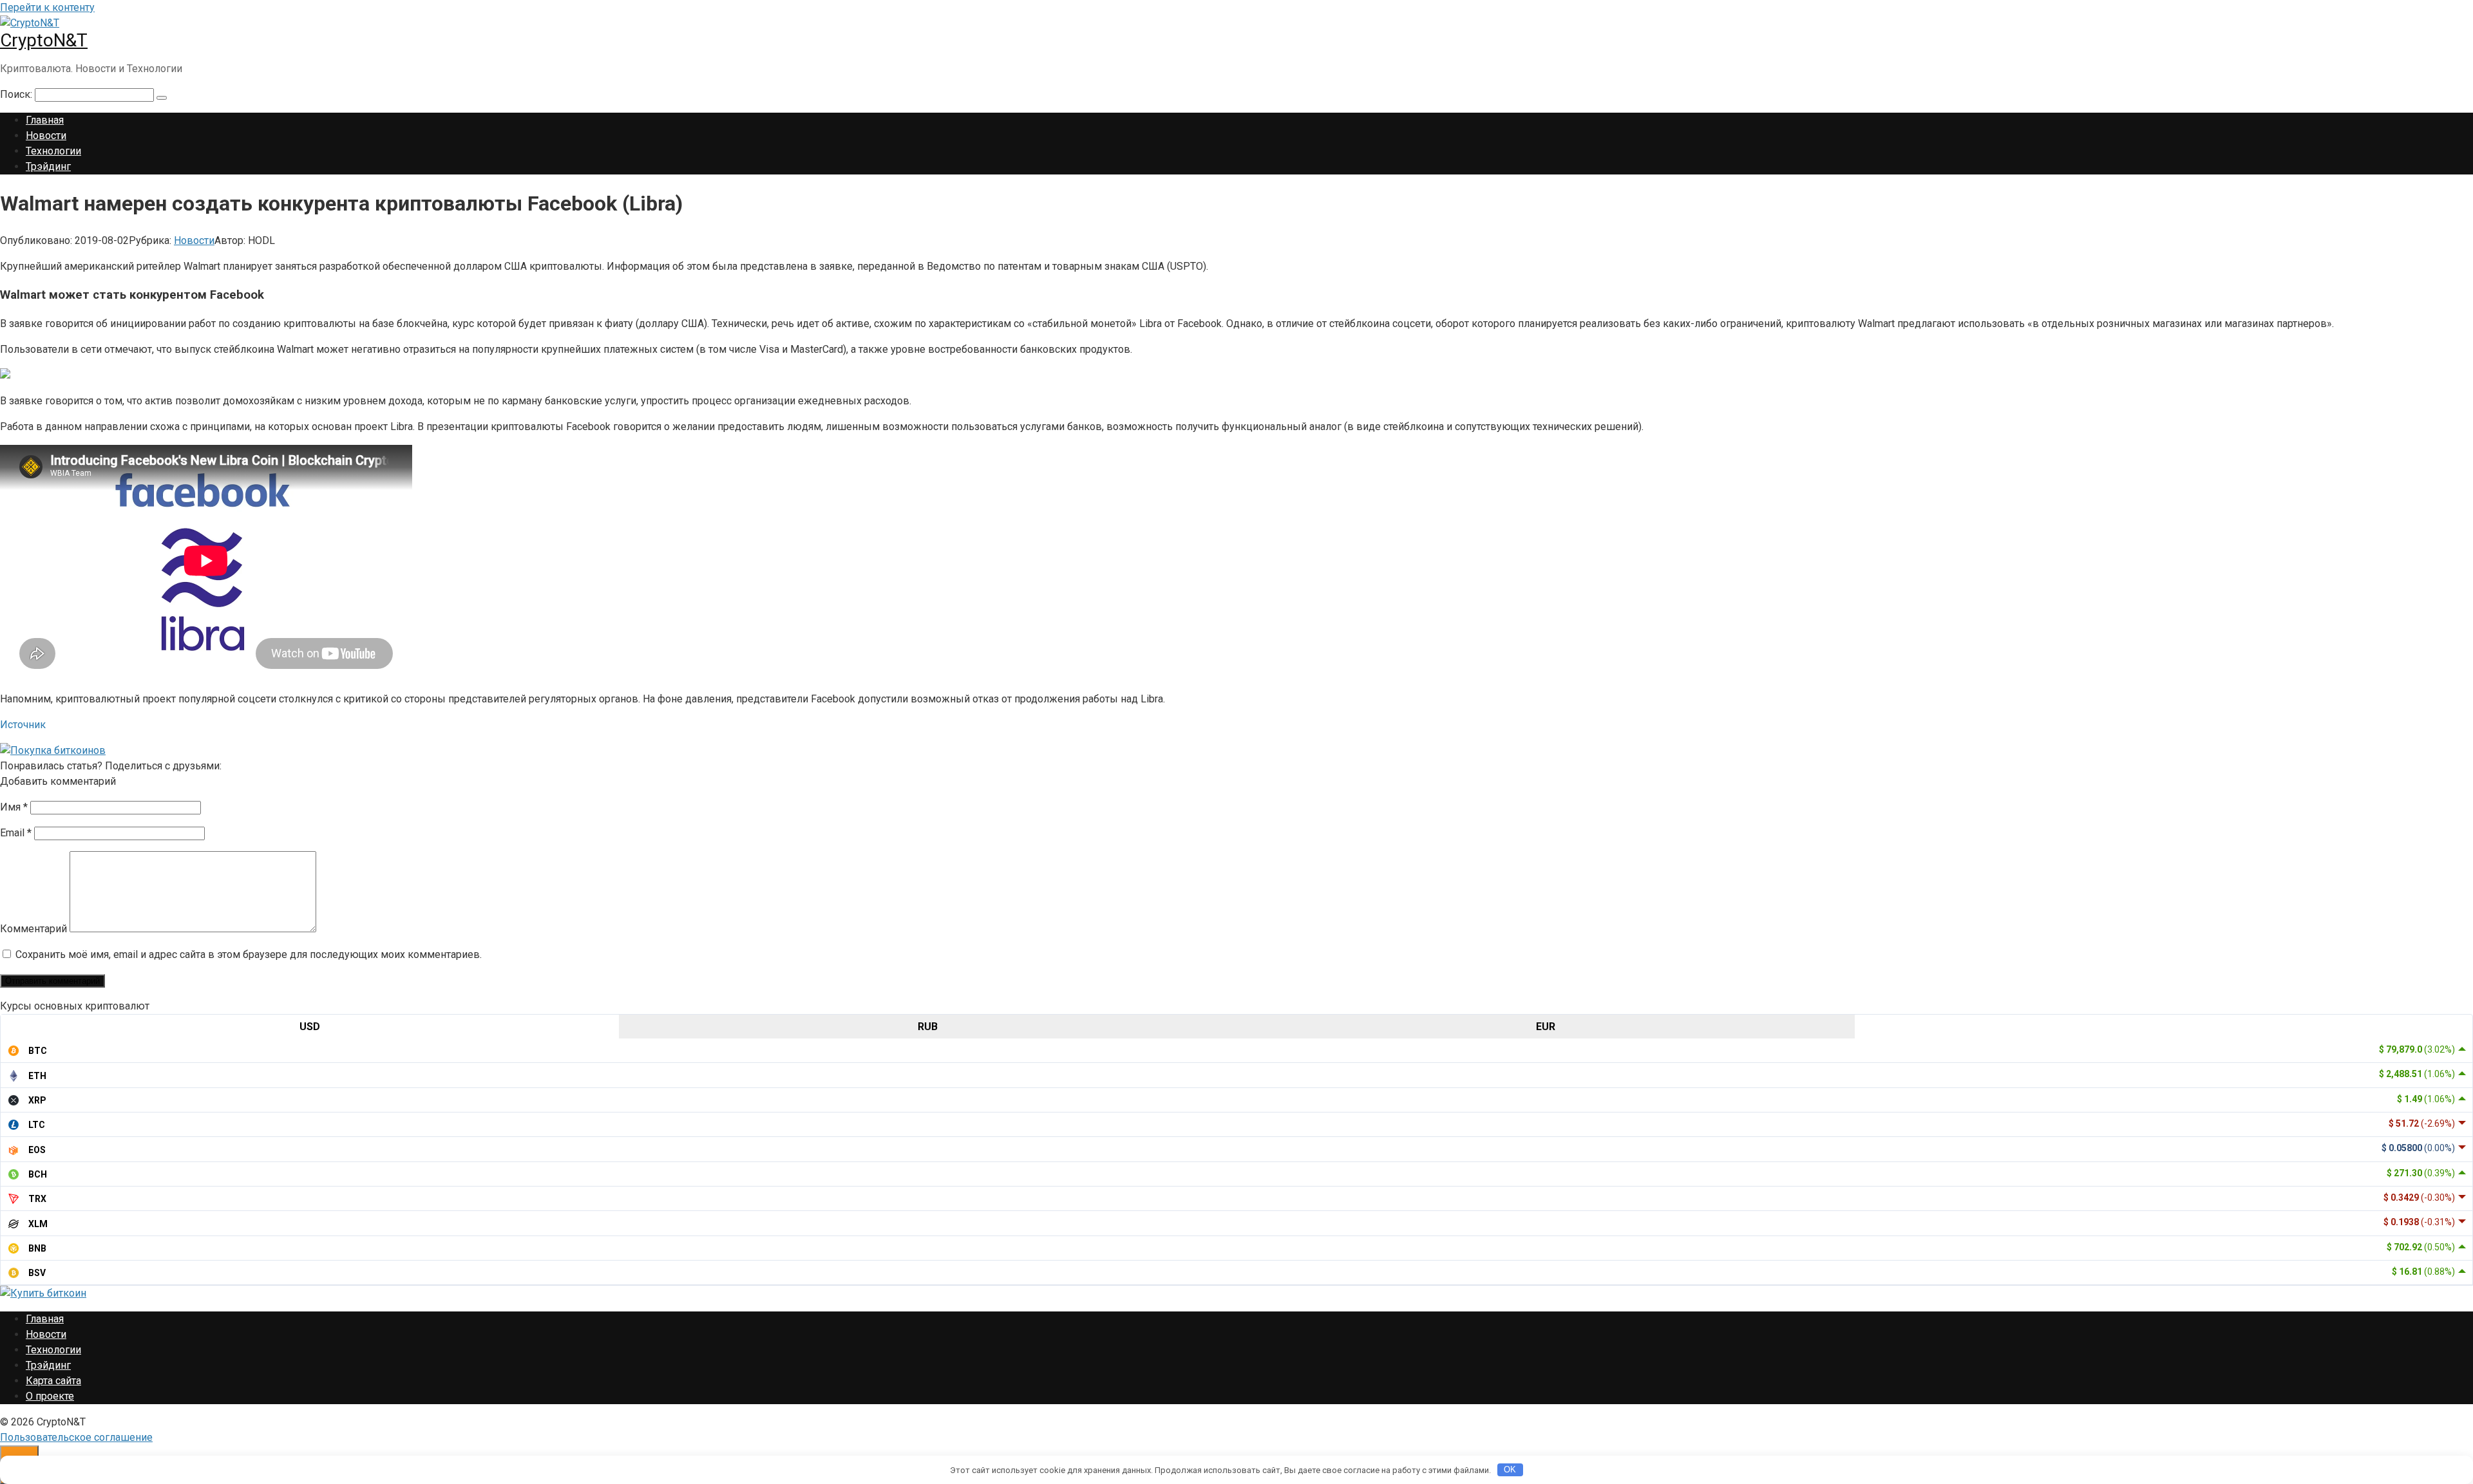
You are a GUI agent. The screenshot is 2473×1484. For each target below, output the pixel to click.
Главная (45, 120)
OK (1510, 1470)
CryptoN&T (44, 40)
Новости (46, 136)
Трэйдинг (48, 166)
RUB (928, 1027)
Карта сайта (53, 1381)
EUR (1546, 1027)
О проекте (50, 1396)
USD (310, 1027)
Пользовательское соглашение (76, 1437)
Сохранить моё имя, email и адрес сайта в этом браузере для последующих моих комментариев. (249, 954)
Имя (14, 807)
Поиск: (17, 94)
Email (16, 833)
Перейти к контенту (47, 7)
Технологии (53, 151)
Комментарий (33, 929)
